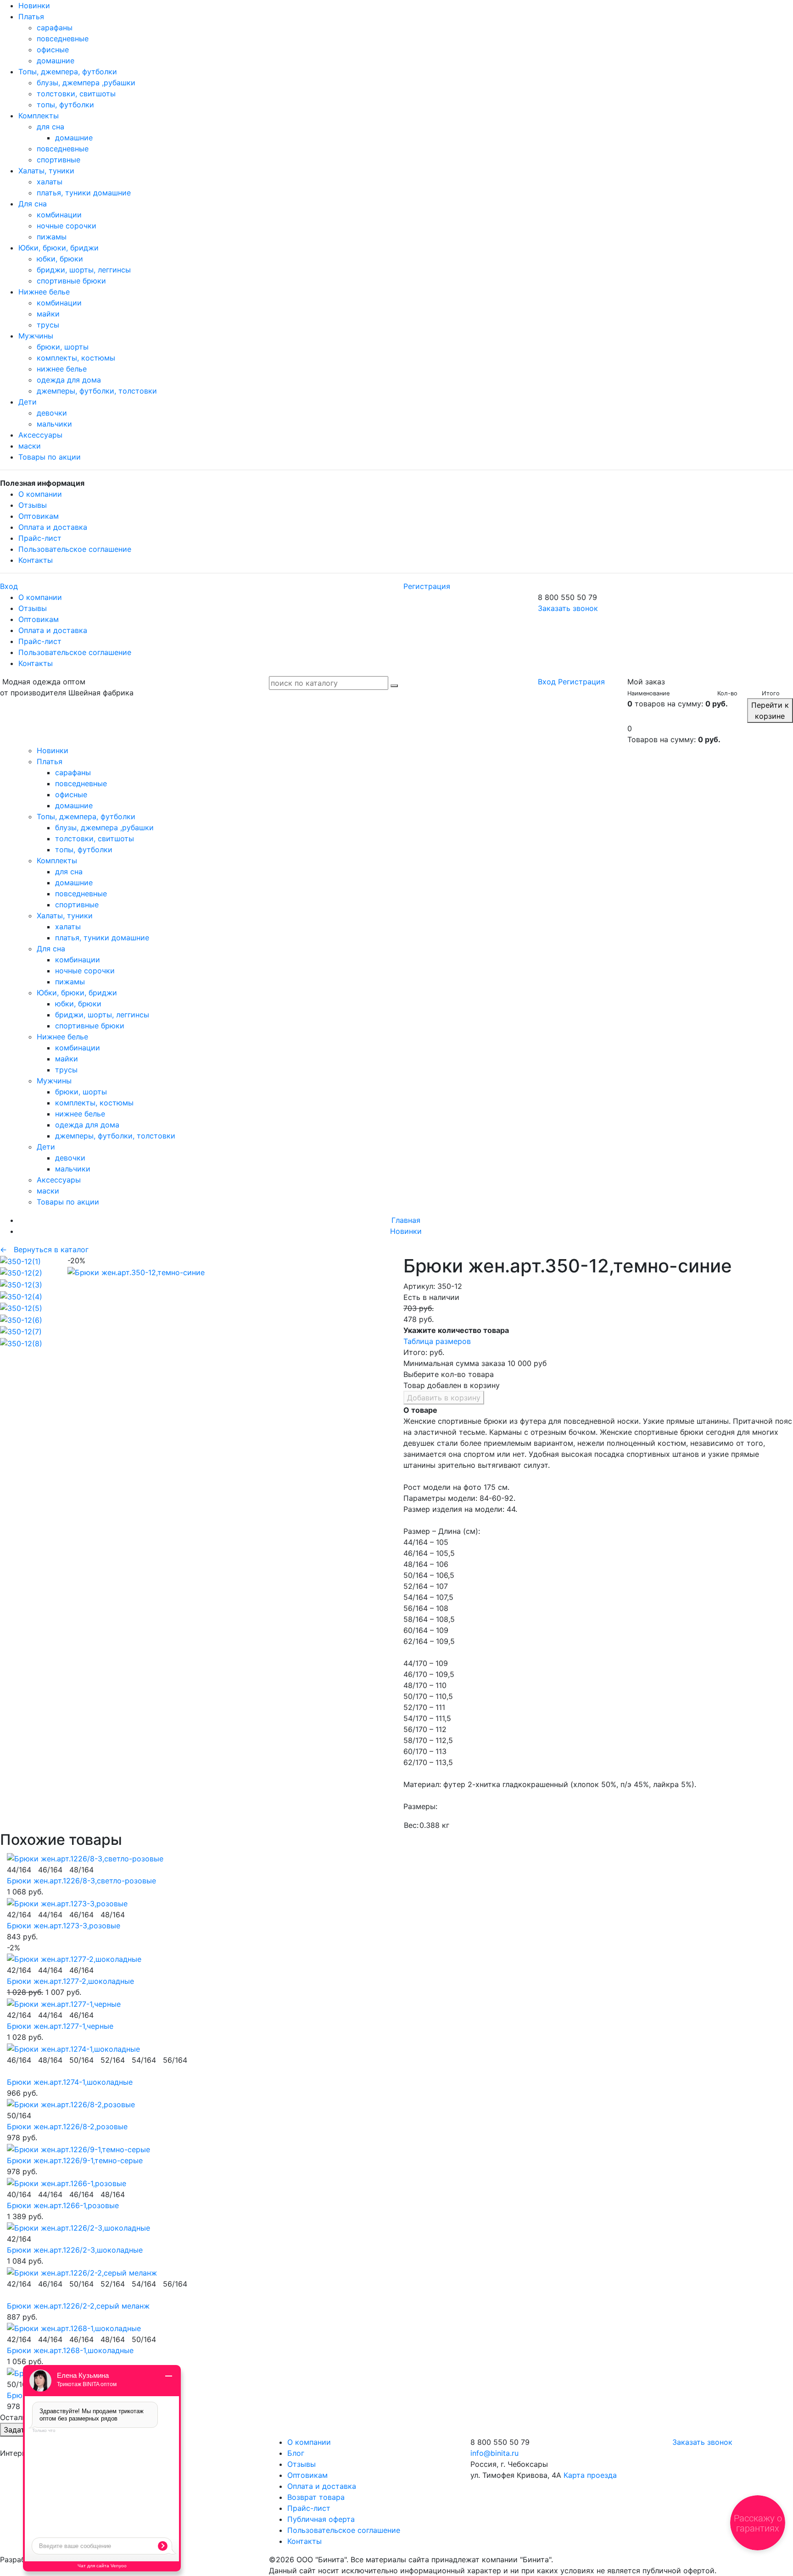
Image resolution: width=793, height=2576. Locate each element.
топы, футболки (65, 105)
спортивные (59, 160)
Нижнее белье (44, 292)
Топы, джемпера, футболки (68, 72)
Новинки (34, 6)
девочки (52, 413)
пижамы (52, 237)
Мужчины (36, 336)
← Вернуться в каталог (44, 1249)
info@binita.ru (494, 2453)
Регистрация (427, 586)
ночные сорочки (67, 226)
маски (30, 446)
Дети (28, 402)
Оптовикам (39, 516)
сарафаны (55, 28)
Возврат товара (316, 2497)
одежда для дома (69, 380)
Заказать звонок (568, 608)
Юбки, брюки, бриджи (59, 248)
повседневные (63, 39)
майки (48, 314)
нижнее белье (62, 369)
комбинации (59, 215)
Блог (296, 2453)
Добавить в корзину (444, 1398)
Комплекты (39, 116)
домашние (56, 61)
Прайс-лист (40, 538)
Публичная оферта (321, 2519)
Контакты (36, 560)
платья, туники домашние (84, 193)
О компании (40, 494)
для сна (50, 127)
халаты (50, 182)
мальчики (54, 424)
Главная (406, 1220)
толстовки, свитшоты (76, 94)
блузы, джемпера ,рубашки (86, 83)
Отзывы (33, 505)
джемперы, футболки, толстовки (97, 391)
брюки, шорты (63, 347)
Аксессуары (40, 435)
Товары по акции (50, 457)
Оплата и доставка (53, 527)
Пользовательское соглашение (75, 549)
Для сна (33, 204)
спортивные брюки (71, 281)
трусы (48, 325)
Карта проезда (590, 2475)
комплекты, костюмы (76, 358)
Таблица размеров (437, 1341)
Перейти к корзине (770, 711)
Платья (31, 17)
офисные (53, 50)
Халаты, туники (46, 171)
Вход (9, 586)
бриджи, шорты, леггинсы (84, 270)
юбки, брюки (60, 259)
